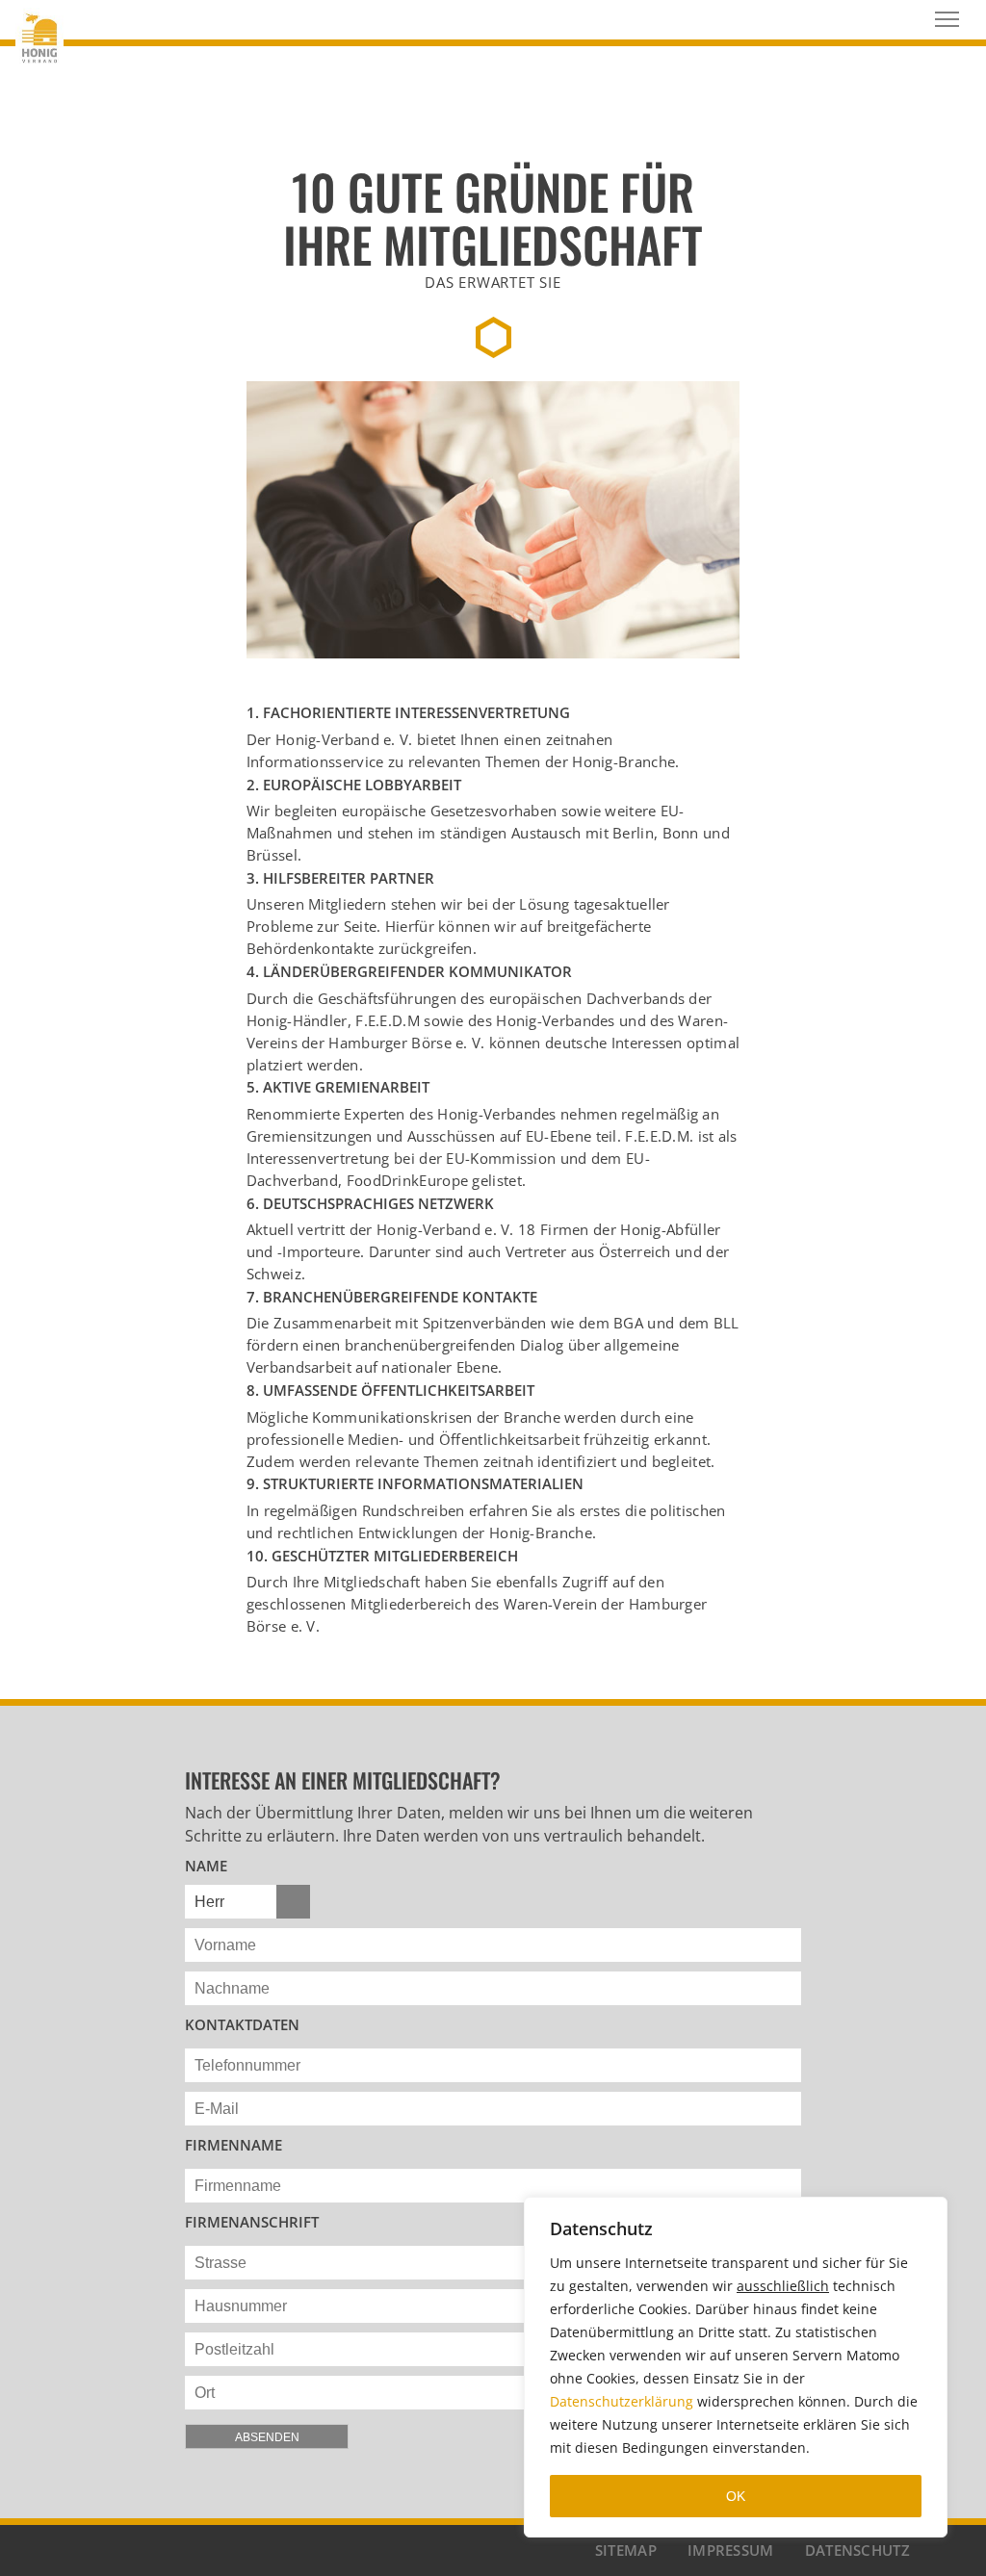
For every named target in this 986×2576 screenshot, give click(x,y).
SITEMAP (626, 2550)
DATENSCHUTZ (857, 2550)
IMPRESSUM (731, 2550)
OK (736, 2496)
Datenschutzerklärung (622, 2401)
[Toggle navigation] (947, 19)
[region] (736, 2367)
